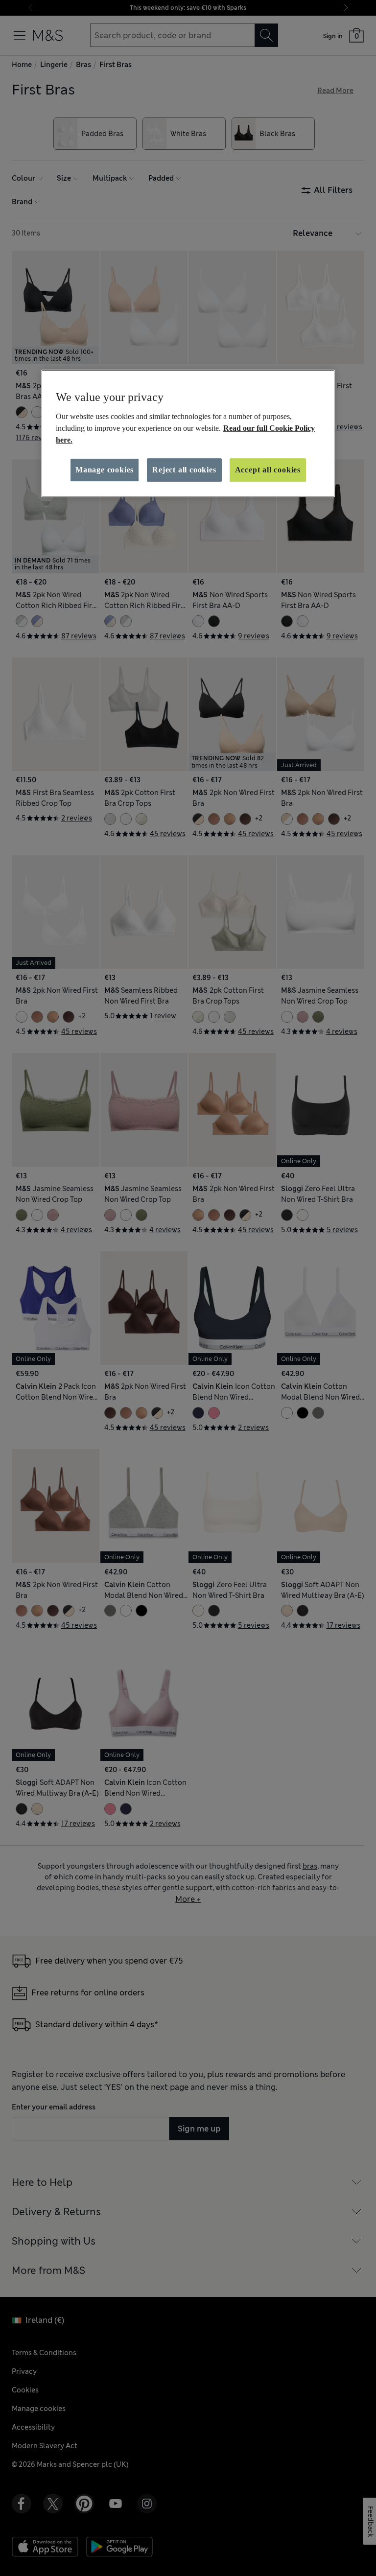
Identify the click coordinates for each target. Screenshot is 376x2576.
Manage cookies (105, 470)
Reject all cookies (184, 470)
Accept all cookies (268, 470)
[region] (188, 433)
